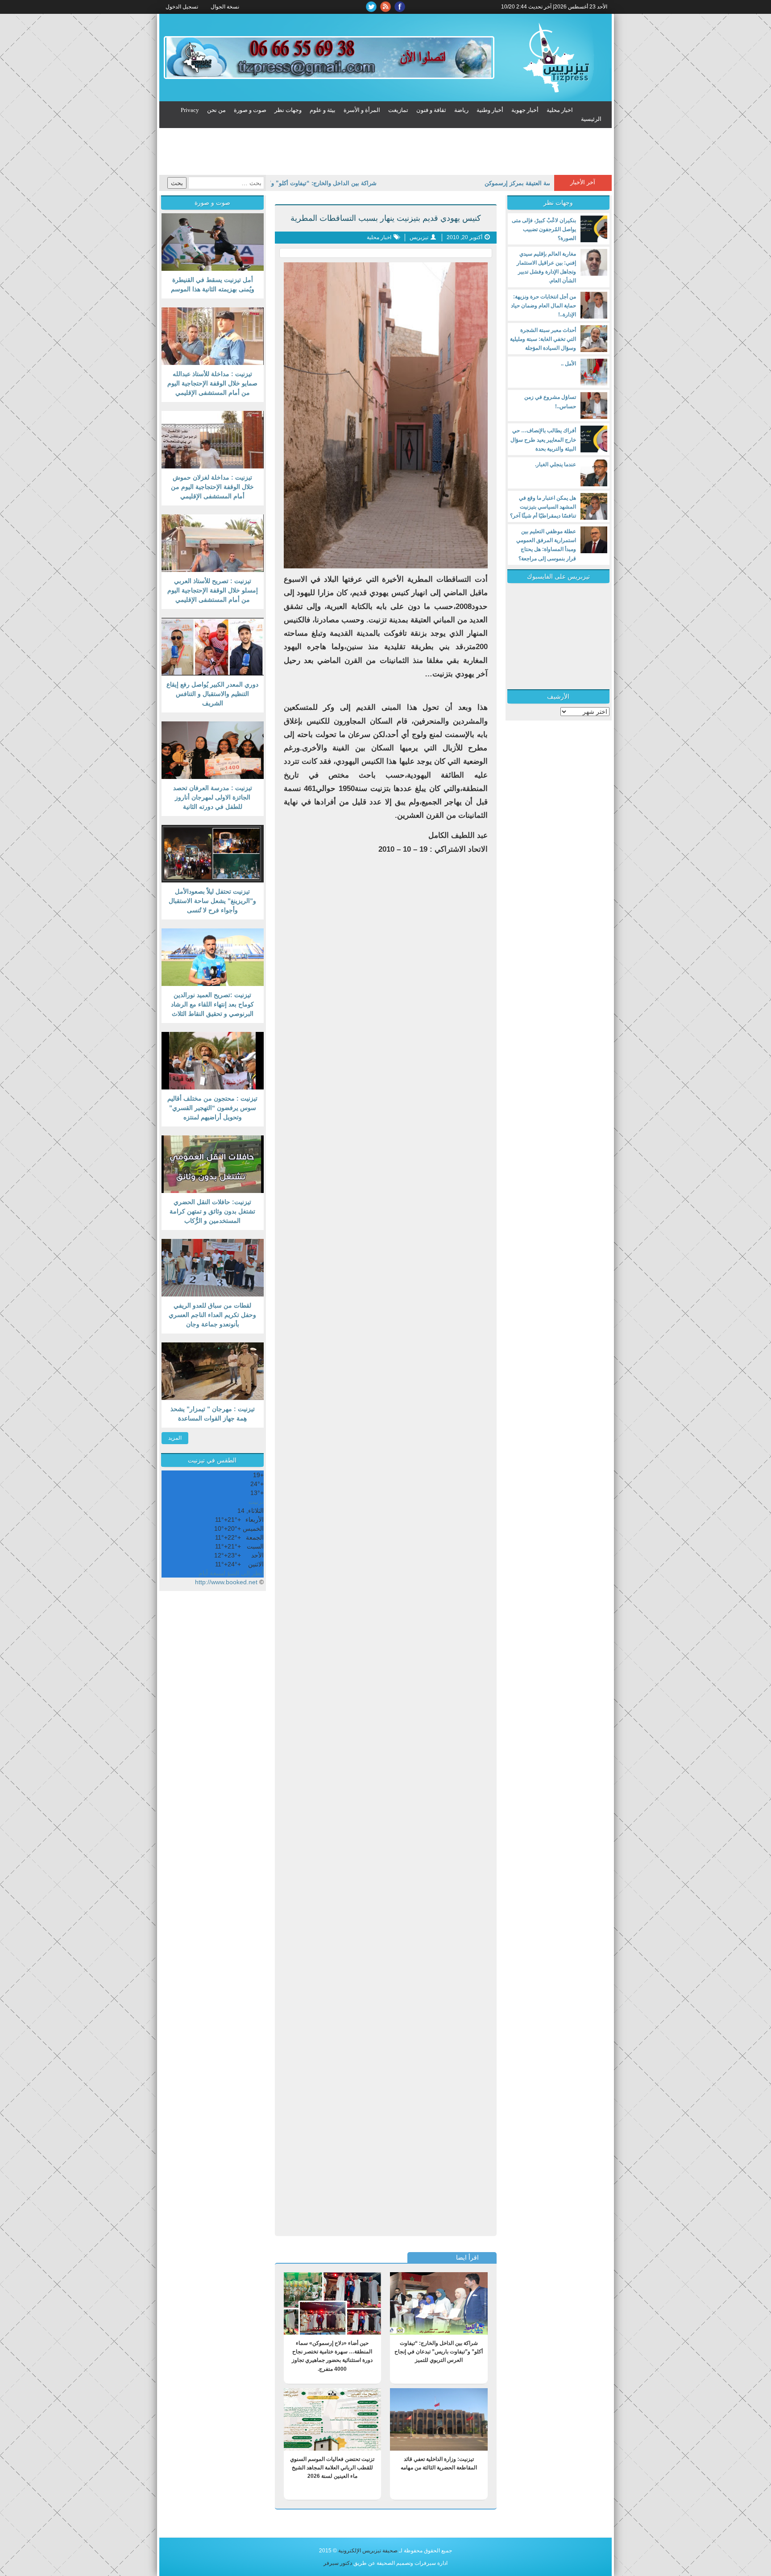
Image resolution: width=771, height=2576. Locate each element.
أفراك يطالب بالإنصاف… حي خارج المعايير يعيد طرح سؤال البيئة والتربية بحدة (543, 439)
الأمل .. (568, 364)
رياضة (461, 110)
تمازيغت (398, 110)
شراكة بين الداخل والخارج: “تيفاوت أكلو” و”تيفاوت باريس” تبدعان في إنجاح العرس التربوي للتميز (294, 183)
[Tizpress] (555, 58)
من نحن (216, 110)
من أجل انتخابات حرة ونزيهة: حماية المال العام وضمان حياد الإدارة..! (543, 306)
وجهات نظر (288, 110)
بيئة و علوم (323, 110)
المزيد (175, 1438)
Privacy (190, 110)
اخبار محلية (560, 110)
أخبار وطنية (490, 110)
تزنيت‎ (256, 1502)
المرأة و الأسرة (362, 110)
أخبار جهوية (525, 110)
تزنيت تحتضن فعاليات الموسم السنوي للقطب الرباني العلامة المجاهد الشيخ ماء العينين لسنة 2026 (332, 2468)
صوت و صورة (250, 110)
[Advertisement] (385, 153)
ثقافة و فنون (431, 110)
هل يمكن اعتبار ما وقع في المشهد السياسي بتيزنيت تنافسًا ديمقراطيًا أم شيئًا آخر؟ (543, 507)
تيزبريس (419, 237)
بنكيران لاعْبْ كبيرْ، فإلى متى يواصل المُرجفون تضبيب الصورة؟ (544, 229)
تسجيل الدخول (182, 7)
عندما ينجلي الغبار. (555, 464)
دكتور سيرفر (338, 2563)
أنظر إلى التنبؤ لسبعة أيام (231, 1573)
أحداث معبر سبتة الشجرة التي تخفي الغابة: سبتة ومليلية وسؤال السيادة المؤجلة (543, 339)
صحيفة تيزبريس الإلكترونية (368, 2551)
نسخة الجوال (225, 7)
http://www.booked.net (226, 1582)
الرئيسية (591, 119)
